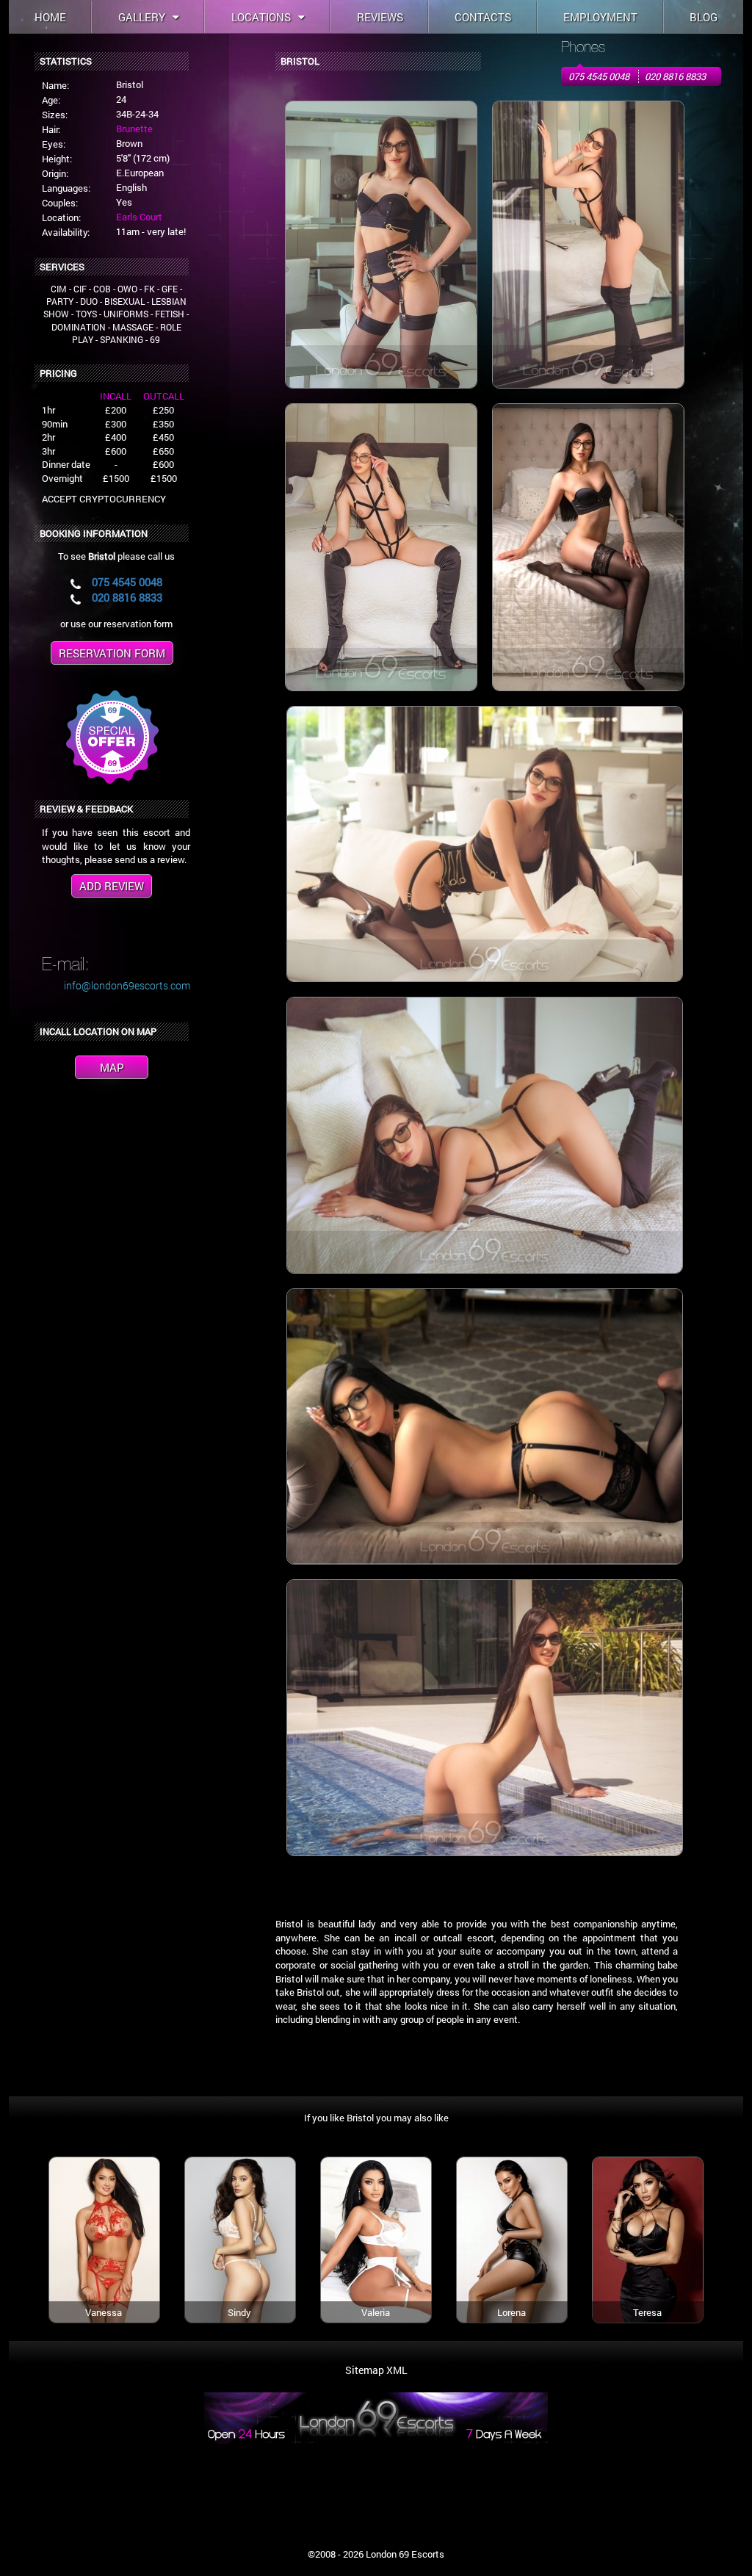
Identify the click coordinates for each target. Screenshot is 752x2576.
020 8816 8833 (675, 76)
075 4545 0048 (599, 76)
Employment (600, 17)
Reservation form (112, 653)
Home (50, 17)
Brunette (134, 129)
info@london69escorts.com (127, 985)
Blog (704, 17)
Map (112, 1067)
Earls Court (139, 217)
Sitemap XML (376, 2370)
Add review (112, 886)
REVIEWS (380, 17)
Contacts (483, 17)
